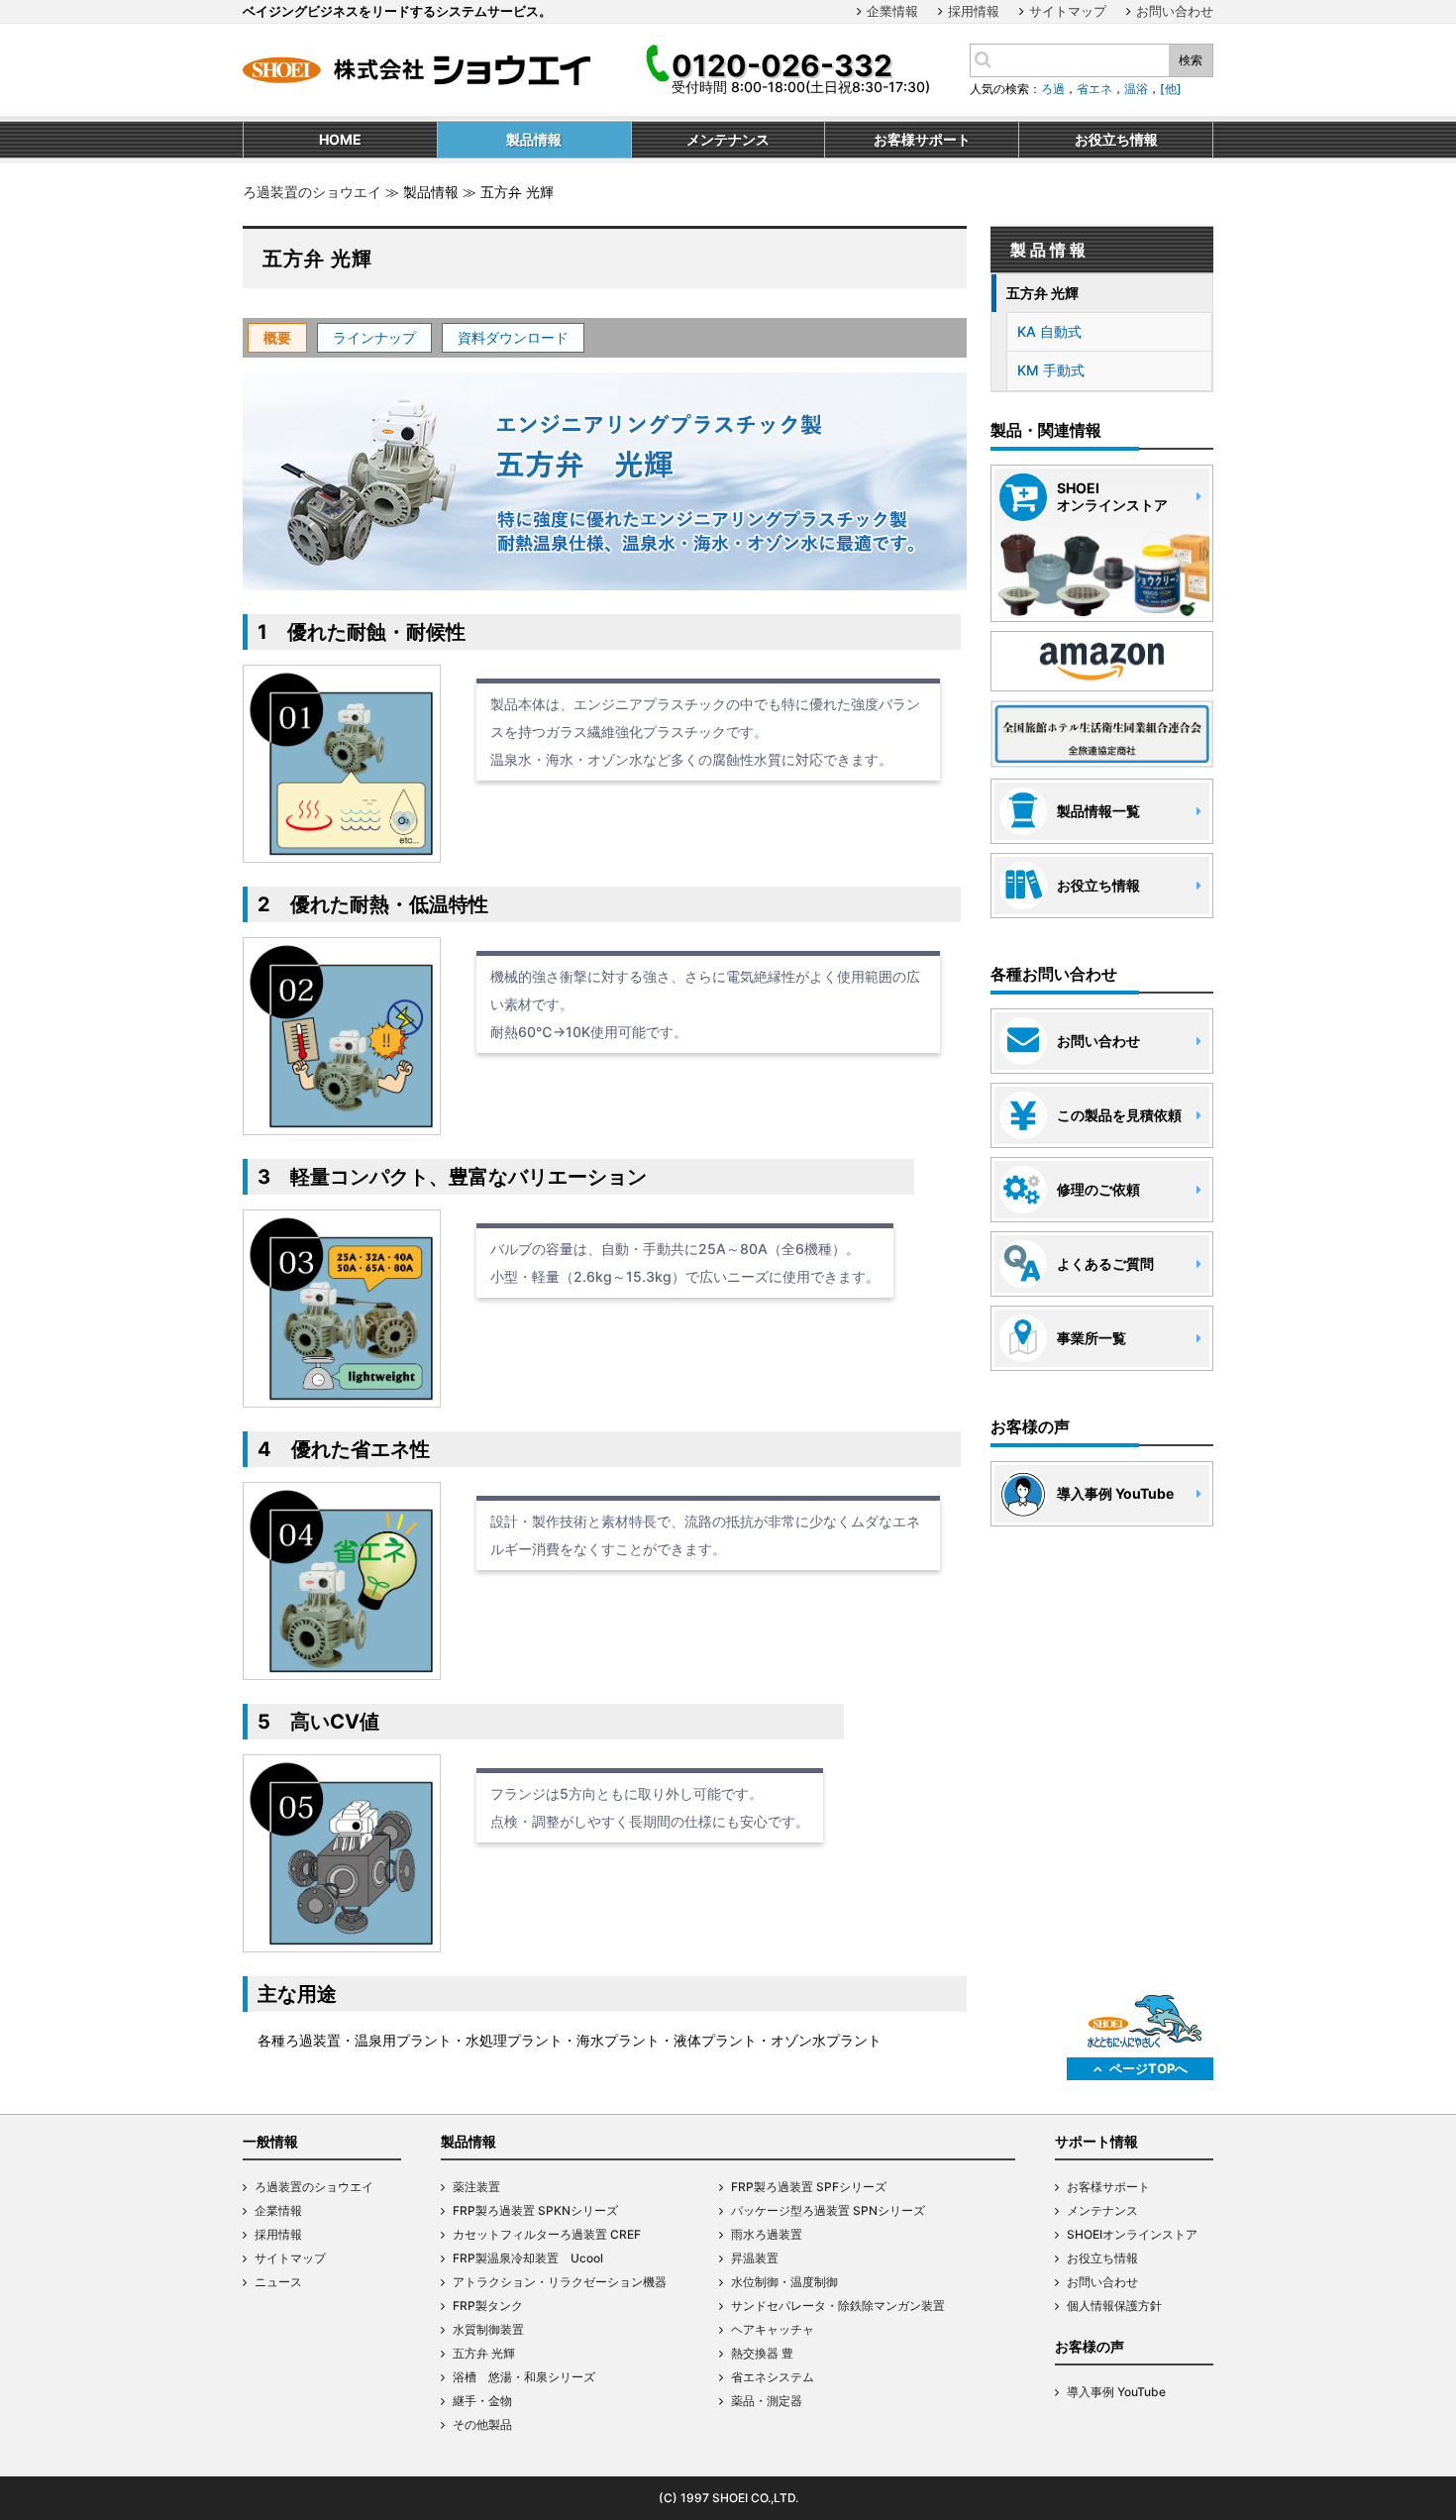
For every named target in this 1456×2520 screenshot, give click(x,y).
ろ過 (1053, 89)
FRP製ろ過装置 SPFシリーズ (809, 2187)
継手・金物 (482, 2401)
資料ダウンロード (513, 337)
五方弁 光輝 (1042, 293)
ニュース (278, 2282)
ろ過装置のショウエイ (312, 192)
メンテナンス (1102, 2210)
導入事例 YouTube (1116, 2392)
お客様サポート (1108, 2187)
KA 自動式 (1049, 331)
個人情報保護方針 (1114, 2306)
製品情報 (468, 2141)
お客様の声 (1090, 2346)
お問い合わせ (1175, 11)
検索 (1191, 60)
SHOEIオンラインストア (1132, 2234)
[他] (1171, 89)
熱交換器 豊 (762, 2353)
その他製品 (482, 2424)
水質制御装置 (488, 2329)
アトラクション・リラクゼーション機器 (560, 2282)
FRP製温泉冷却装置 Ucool (528, 2258)
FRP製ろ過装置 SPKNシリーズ (535, 2210)
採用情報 (974, 11)
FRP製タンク (488, 2306)
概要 (277, 337)
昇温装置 (755, 2258)
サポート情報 (1096, 2141)
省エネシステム (773, 2377)
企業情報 (892, 11)
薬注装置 (476, 2187)
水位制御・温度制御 (784, 2282)
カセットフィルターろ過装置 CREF (547, 2234)
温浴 (1136, 89)
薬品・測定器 (767, 2401)
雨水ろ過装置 (767, 2234)
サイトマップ (1068, 11)
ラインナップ (374, 337)
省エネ (1094, 89)
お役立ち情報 (1102, 2258)
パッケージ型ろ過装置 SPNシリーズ (828, 2210)
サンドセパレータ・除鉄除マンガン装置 (838, 2306)
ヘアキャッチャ (773, 2329)
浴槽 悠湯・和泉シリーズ (524, 2377)
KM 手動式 (1051, 370)
